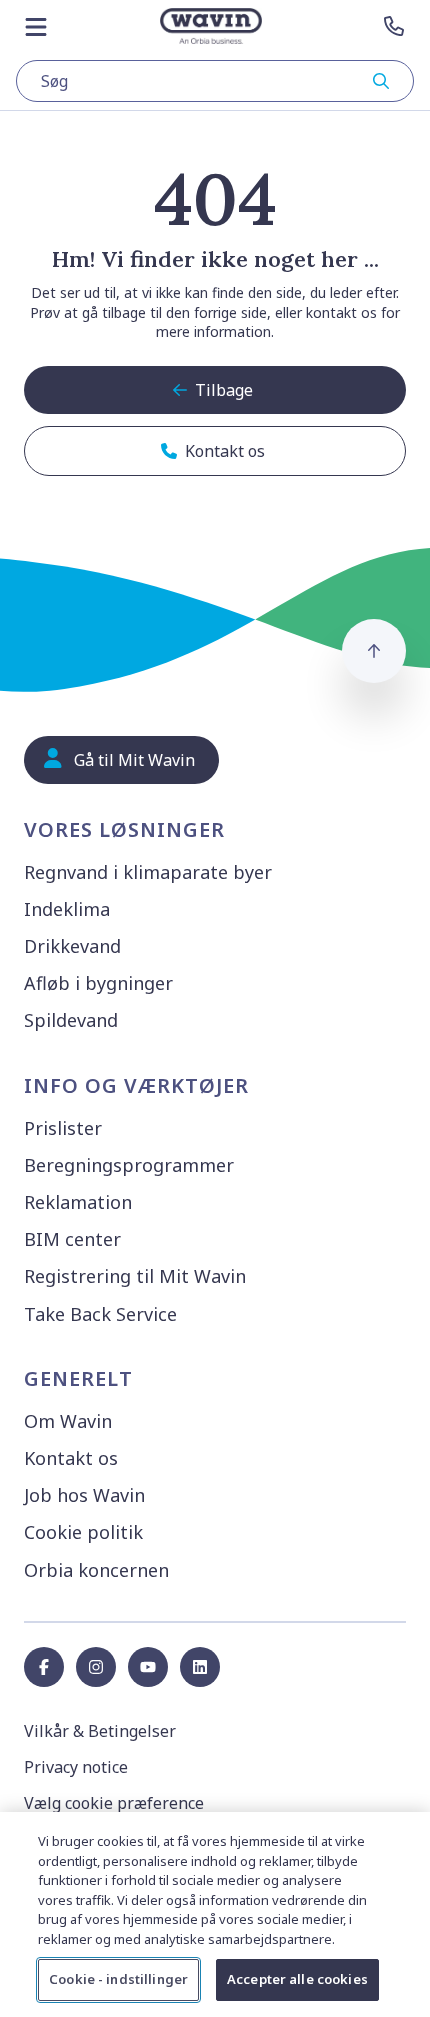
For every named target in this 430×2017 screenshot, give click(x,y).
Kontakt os (71, 1458)
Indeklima (67, 909)
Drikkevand (72, 946)
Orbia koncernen (96, 1570)
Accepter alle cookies (297, 1979)
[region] (215, 1914)
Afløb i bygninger (98, 983)
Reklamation (78, 1202)
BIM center (72, 1239)
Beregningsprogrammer (129, 1165)
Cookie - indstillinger (118, 1979)
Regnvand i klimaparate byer (148, 872)
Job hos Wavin (84, 1495)
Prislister (63, 1128)
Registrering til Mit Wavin (135, 1276)
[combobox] (215, 81)
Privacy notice (76, 1767)
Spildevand (71, 1020)
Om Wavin (68, 1421)
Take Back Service (100, 1314)
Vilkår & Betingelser (100, 1731)
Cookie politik (83, 1532)
